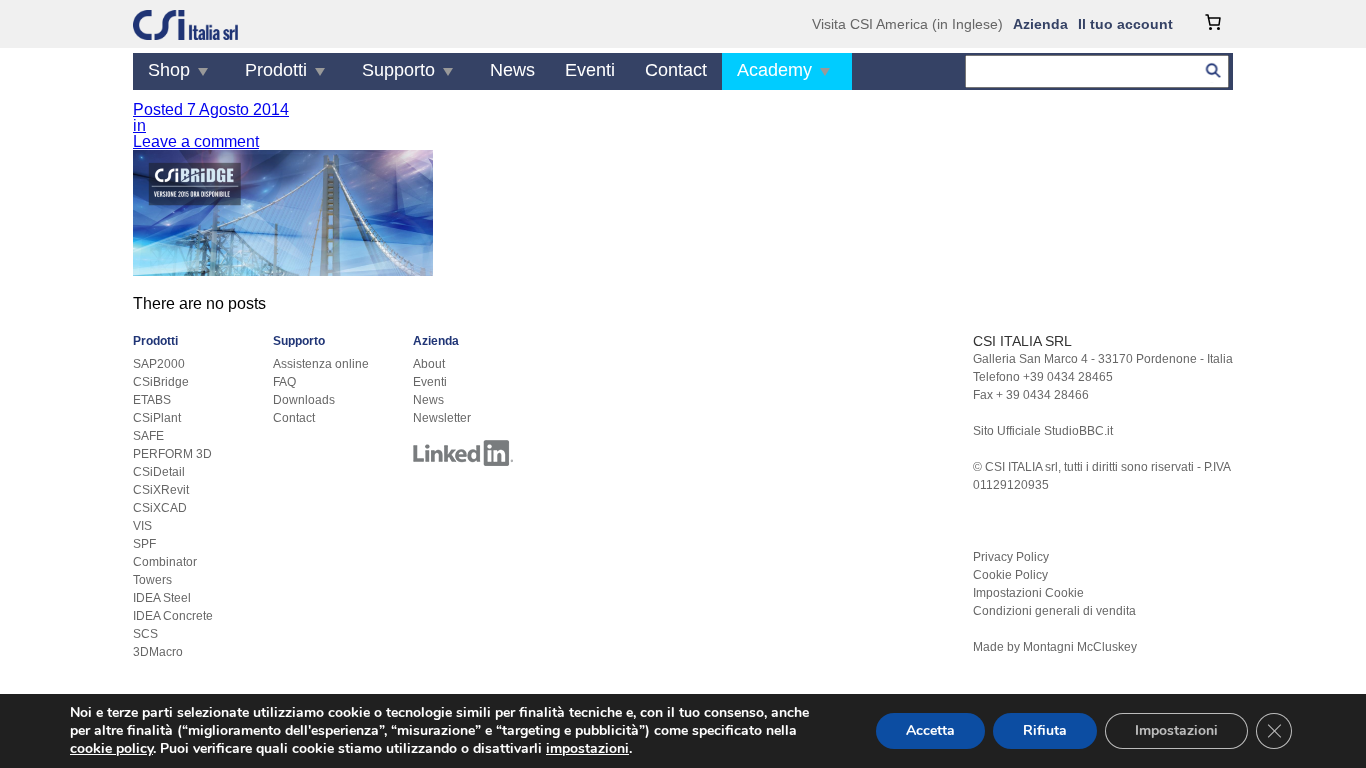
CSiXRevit (161, 490)
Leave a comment (196, 141)
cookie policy (111, 748)
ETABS (152, 400)
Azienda (1040, 24)
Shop (169, 70)
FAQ (284, 382)
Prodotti (276, 70)
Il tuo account (1125, 24)
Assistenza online (321, 364)
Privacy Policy (1011, 557)
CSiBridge (161, 382)
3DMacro (158, 652)
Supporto (398, 70)
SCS (145, 634)
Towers (152, 580)
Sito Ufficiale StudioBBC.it (1043, 431)
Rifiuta (1045, 730)
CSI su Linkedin (463, 453)
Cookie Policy (1010, 575)
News (512, 70)
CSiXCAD (160, 508)
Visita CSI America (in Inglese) (907, 24)
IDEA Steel (162, 598)
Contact (676, 70)
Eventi (590, 70)
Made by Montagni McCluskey (1055, 647)
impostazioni (587, 749)
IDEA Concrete (173, 616)
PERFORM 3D (172, 454)
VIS (142, 526)
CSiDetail (159, 472)
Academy (774, 70)
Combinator (165, 562)
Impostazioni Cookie (1028, 593)
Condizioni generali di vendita (1054, 611)
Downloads (304, 400)
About (429, 364)
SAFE (148, 436)
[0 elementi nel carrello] (1213, 22)
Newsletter (442, 418)
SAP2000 (159, 364)
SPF (144, 544)
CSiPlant (157, 418)
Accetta (930, 730)
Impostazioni (1176, 730)
